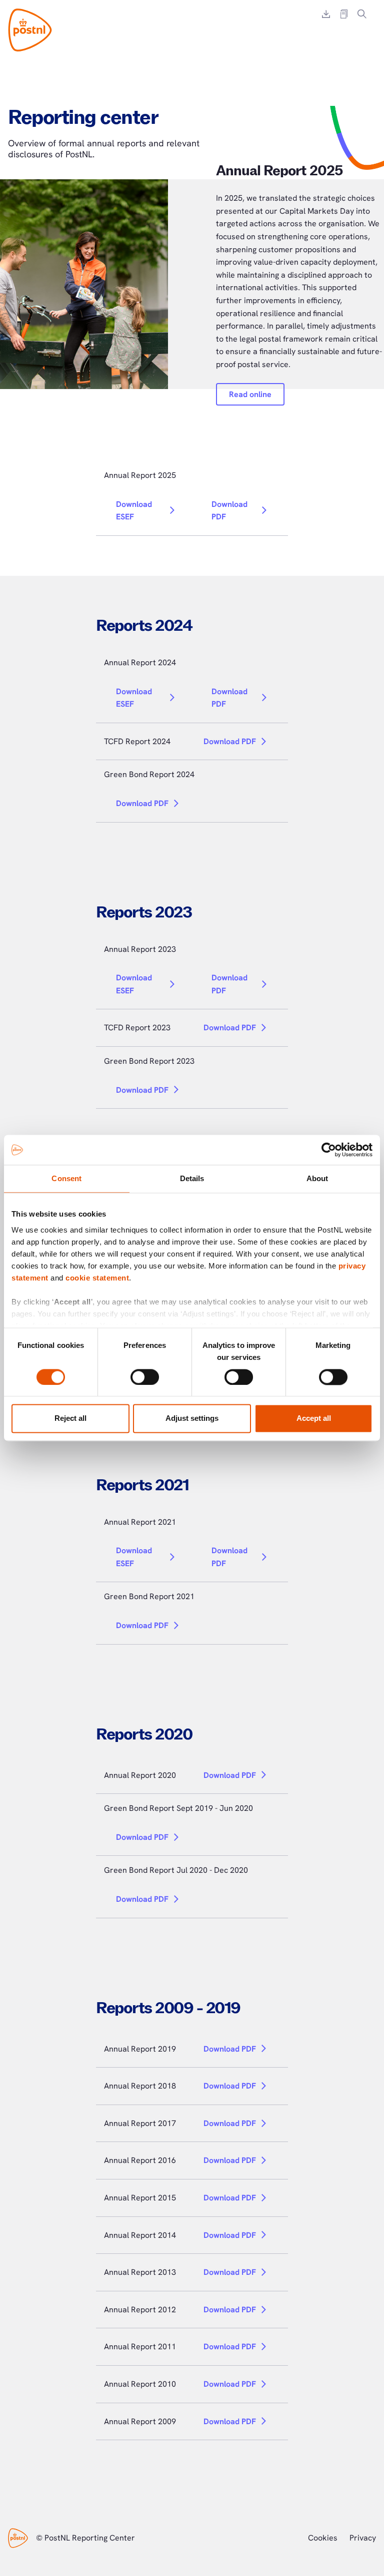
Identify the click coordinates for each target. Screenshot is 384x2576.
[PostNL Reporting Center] (30, 30)
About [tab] (317, 1178)
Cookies (323, 2538)
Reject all (70, 1419)
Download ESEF (134, 511)
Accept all (314, 1419)
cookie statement (97, 1278)
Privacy (363, 2538)
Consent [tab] (66, 1178)
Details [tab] (192, 1178)
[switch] (145, 1377)
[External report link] (344, 14)
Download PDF (229, 511)
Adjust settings (192, 1419)
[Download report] (326, 14)
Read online (250, 394)
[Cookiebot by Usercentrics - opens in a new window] (329, 1150)
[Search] (362, 14)
